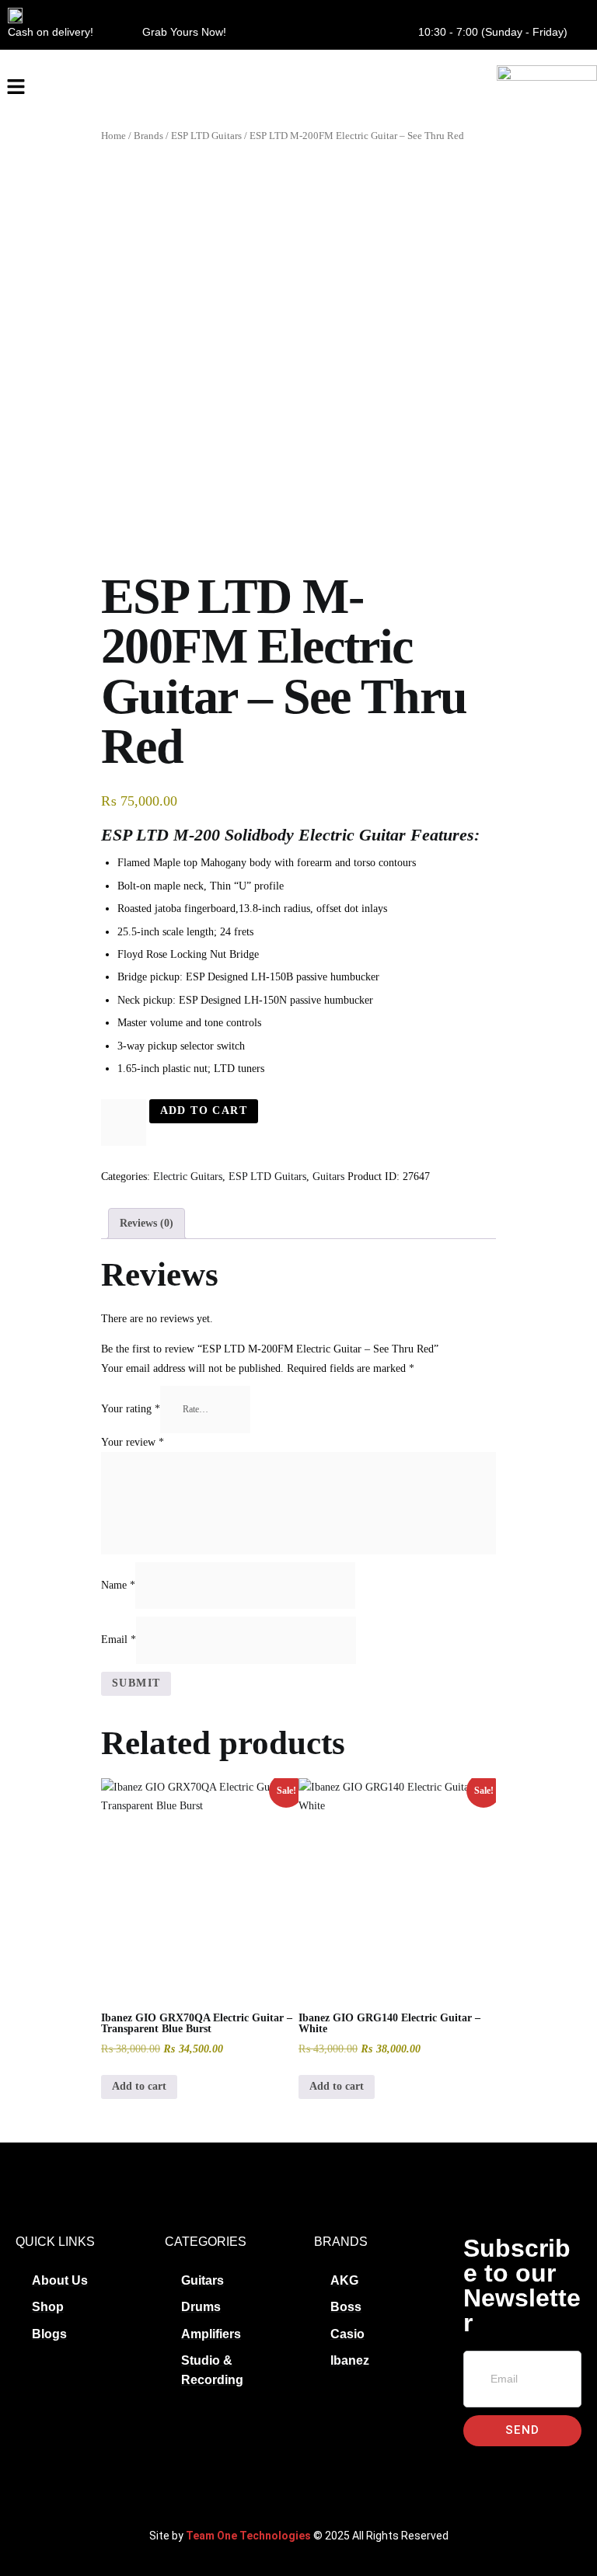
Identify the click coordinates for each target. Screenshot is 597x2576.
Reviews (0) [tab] (147, 1223)
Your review (133, 1442)
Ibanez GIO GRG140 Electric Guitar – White (389, 2023)
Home (113, 136)
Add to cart (204, 1110)
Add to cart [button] (139, 2086)
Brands (148, 136)
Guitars (328, 1177)
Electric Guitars (188, 1177)
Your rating (131, 1409)
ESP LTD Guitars (206, 136)
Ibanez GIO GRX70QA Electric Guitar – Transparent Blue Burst (197, 2023)
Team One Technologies (248, 2536)
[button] (16, 88)
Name (118, 1584)
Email (119, 1640)
